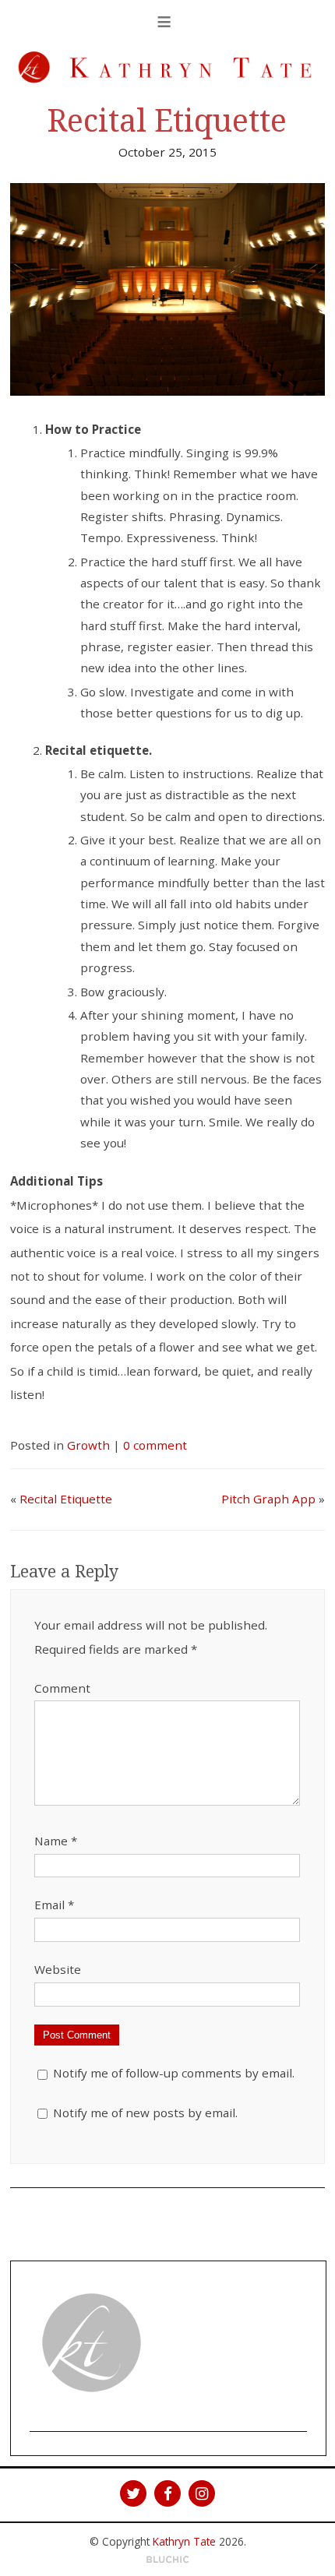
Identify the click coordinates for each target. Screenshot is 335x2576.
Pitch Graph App (268, 1499)
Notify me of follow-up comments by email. (174, 2073)
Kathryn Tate (184, 2541)
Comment (62, 1688)
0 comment (155, 1445)
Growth (88, 1445)
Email (54, 1905)
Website (58, 1969)
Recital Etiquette (167, 121)
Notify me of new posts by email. (145, 2113)
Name (56, 1841)
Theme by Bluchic (168, 2560)
